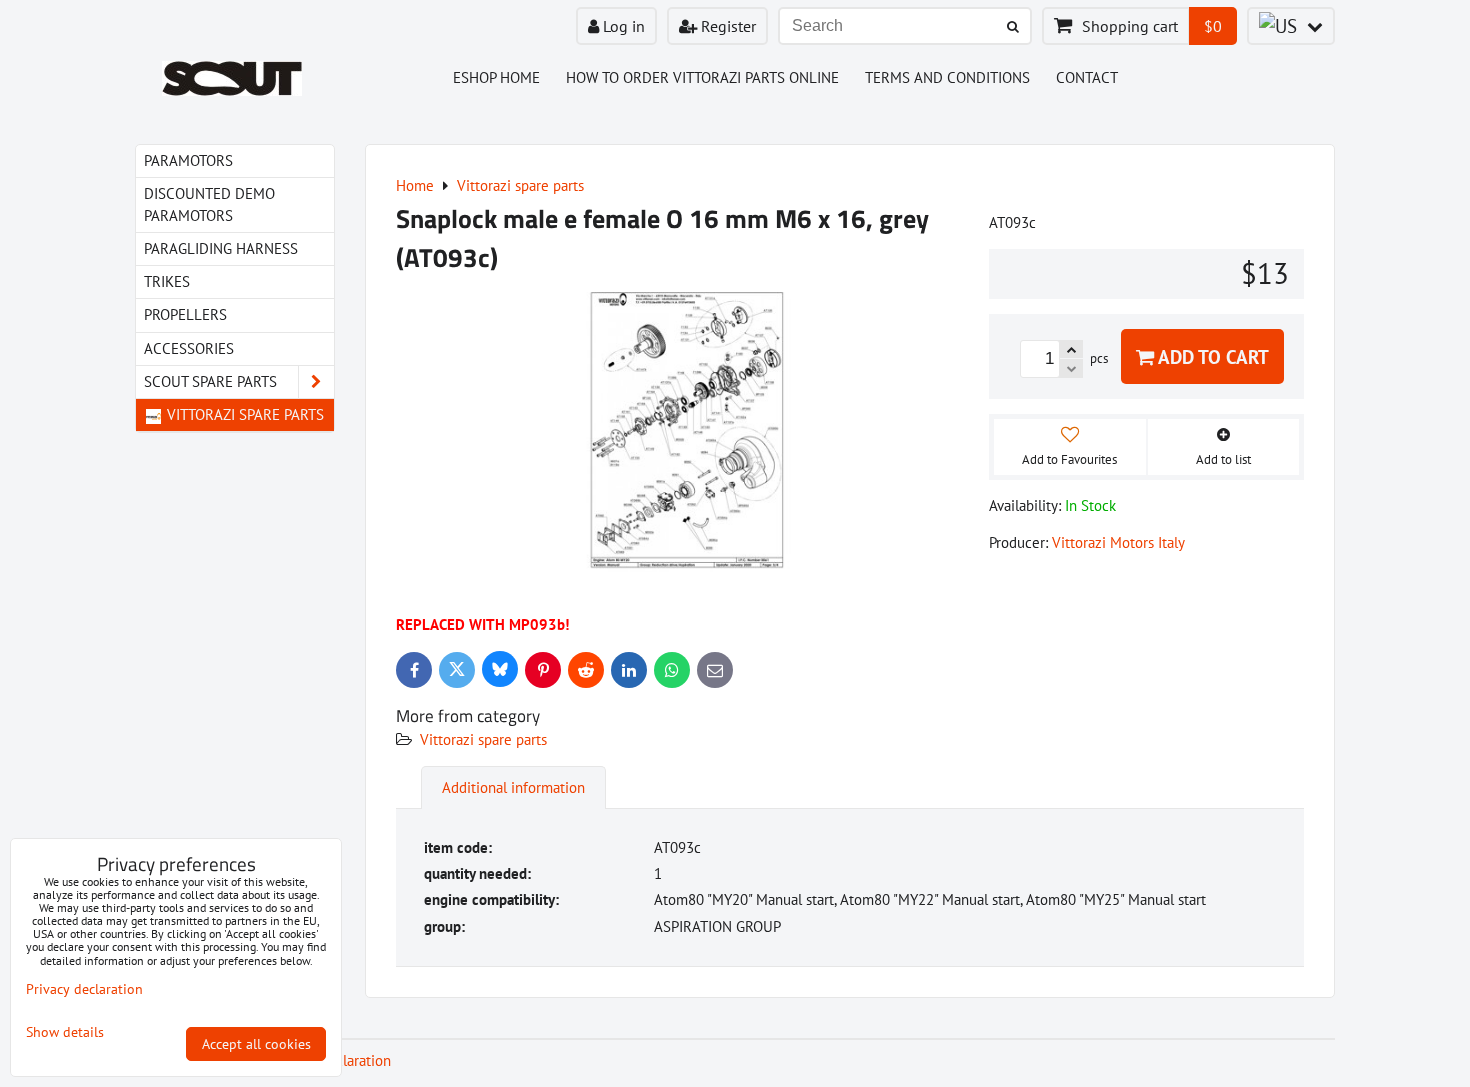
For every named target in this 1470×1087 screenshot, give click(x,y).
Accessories (189, 348)
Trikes (167, 281)
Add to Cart (1211, 356)
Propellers (185, 314)
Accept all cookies (256, 1044)
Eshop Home (496, 77)
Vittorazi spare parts (483, 739)
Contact (1087, 77)
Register (726, 26)
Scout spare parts (210, 381)
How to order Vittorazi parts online (702, 77)
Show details (65, 1032)
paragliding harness (221, 248)
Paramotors (188, 160)
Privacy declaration (84, 989)
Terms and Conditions (947, 77)
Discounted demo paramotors (209, 204)
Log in (622, 26)
